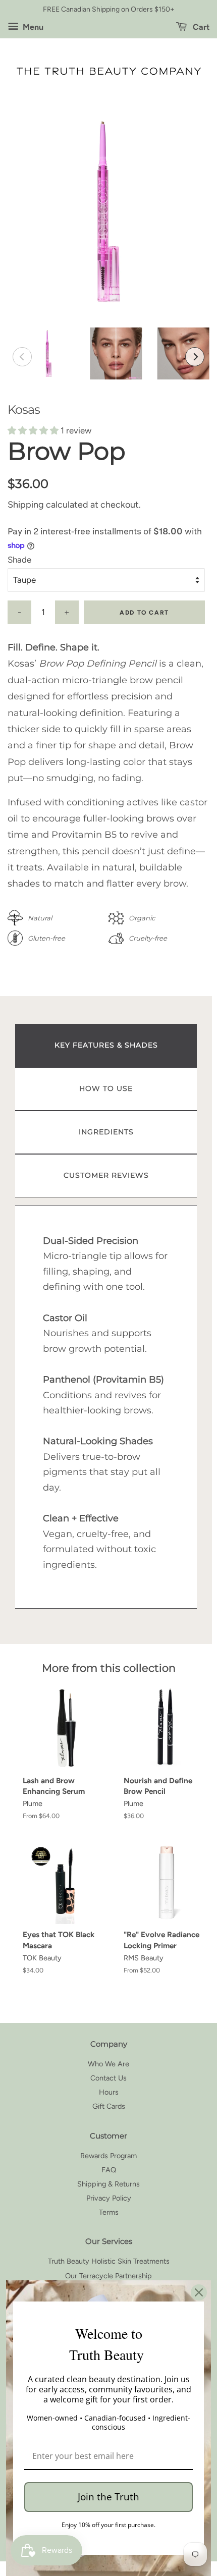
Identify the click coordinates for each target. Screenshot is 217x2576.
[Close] (199, 2292)
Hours (109, 2092)
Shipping (26, 505)
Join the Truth (108, 2497)
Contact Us (108, 2078)
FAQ (109, 2170)
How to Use (106, 1088)
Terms (109, 2212)
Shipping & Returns (108, 2184)
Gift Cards (109, 2106)
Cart (200, 27)
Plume (33, 1803)
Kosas (24, 409)
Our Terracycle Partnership (108, 2276)
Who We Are (108, 2064)
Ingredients (106, 1132)
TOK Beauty (42, 1958)
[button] (34, 430)
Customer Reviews (106, 1175)
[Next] (195, 357)
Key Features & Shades (106, 1045)
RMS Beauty (144, 1958)
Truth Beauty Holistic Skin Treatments (109, 2261)
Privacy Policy (109, 2198)
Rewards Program (108, 2156)
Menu (32, 27)
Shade (19, 560)
